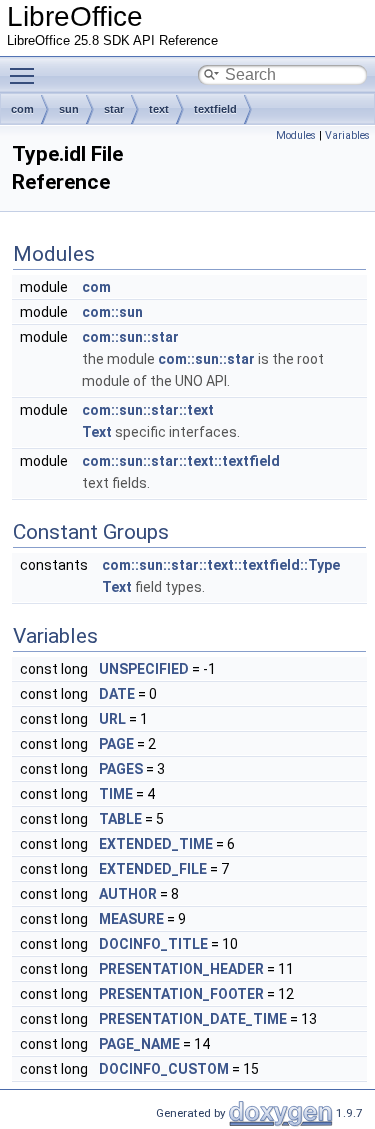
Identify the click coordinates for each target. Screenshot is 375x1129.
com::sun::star (130, 337)
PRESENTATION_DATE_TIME (193, 1019)
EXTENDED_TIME (156, 844)
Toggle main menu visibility (26, 75)
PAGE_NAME (139, 1044)
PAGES (121, 769)
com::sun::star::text (148, 410)
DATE (117, 694)
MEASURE (131, 919)
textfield (215, 109)
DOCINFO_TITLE (153, 944)
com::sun (112, 312)
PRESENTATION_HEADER (181, 969)
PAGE (116, 744)
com (22, 109)
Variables (347, 135)
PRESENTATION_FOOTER (181, 994)
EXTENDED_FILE (153, 869)
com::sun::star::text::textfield (181, 461)
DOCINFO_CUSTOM (164, 1069)
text (159, 109)
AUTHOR (128, 894)
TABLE (120, 819)
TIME (116, 794)
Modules (296, 135)
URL (112, 719)
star (114, 109)
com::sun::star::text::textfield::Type (221, 565)
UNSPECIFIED (144, 669)
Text (97, 432)
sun (69, 109)
